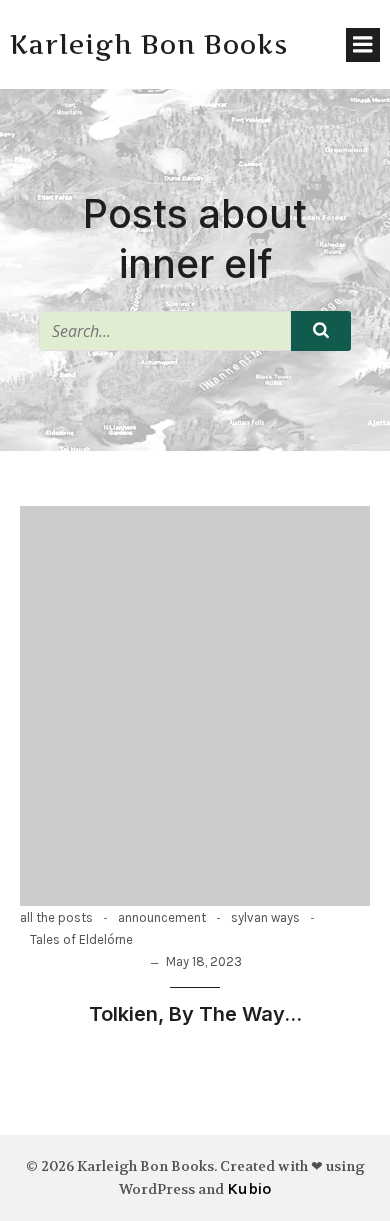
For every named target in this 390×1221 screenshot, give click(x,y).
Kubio (249, 1188)
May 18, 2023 (204, 961)
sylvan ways (265, 917)
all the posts (56, 917)
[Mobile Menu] (363, 45)
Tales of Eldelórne (81, 939)
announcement (162, 917)
